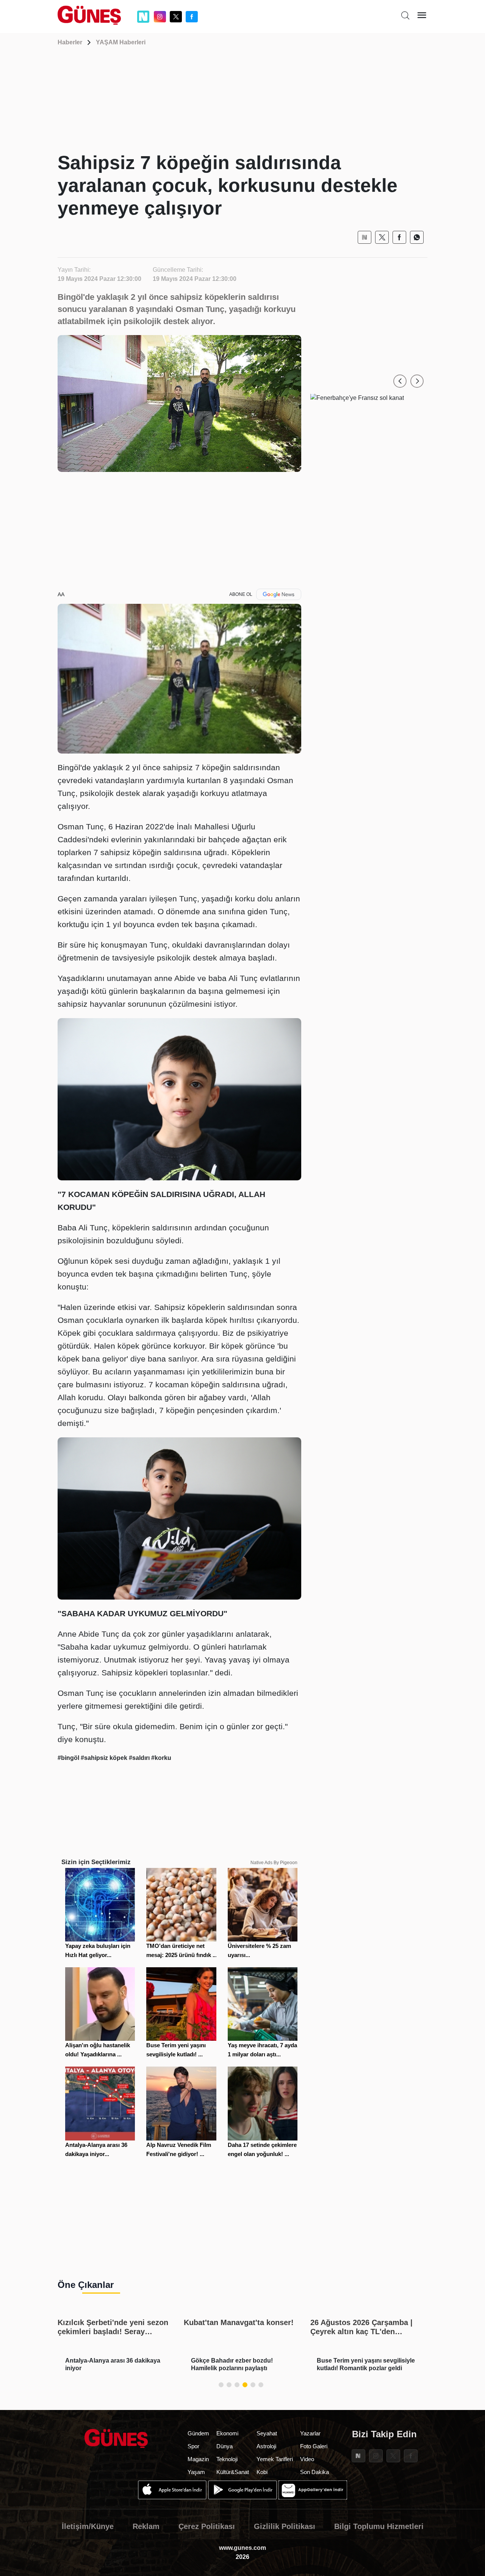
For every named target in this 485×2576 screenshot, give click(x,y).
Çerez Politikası (207, 2526)
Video (307, 2459)
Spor (193, 2446)
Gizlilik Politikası (285, 2526)
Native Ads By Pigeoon (274, 1863)
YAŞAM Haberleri (121, 42)
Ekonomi (227, 2433)
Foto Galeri (314, 2446)
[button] (400, 381)
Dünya (225, 2446)
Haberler (70, 42)
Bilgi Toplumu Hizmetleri (379, 2526)
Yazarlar (310, 2433)
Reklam (146, 2526)
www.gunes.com (242, 2548)
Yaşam (196, 2472)
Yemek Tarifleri (275, 2459)
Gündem (198, 2433)
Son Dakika (314, 2472)
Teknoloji (227, 2459)
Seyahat (267, 2433)
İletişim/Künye (88, 2526)
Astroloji (266, 2446)
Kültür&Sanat (233, 2472)
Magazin (198, 2459)
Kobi (262, 2472)
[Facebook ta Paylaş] (399, 237)
